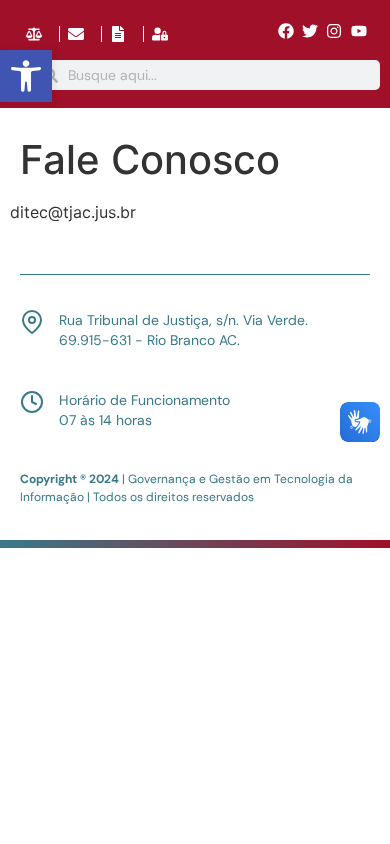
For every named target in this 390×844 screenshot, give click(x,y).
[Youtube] (359, 31)
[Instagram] (334, 31)
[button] (26, 76)
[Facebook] (285, 31)
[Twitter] (310, 31)
